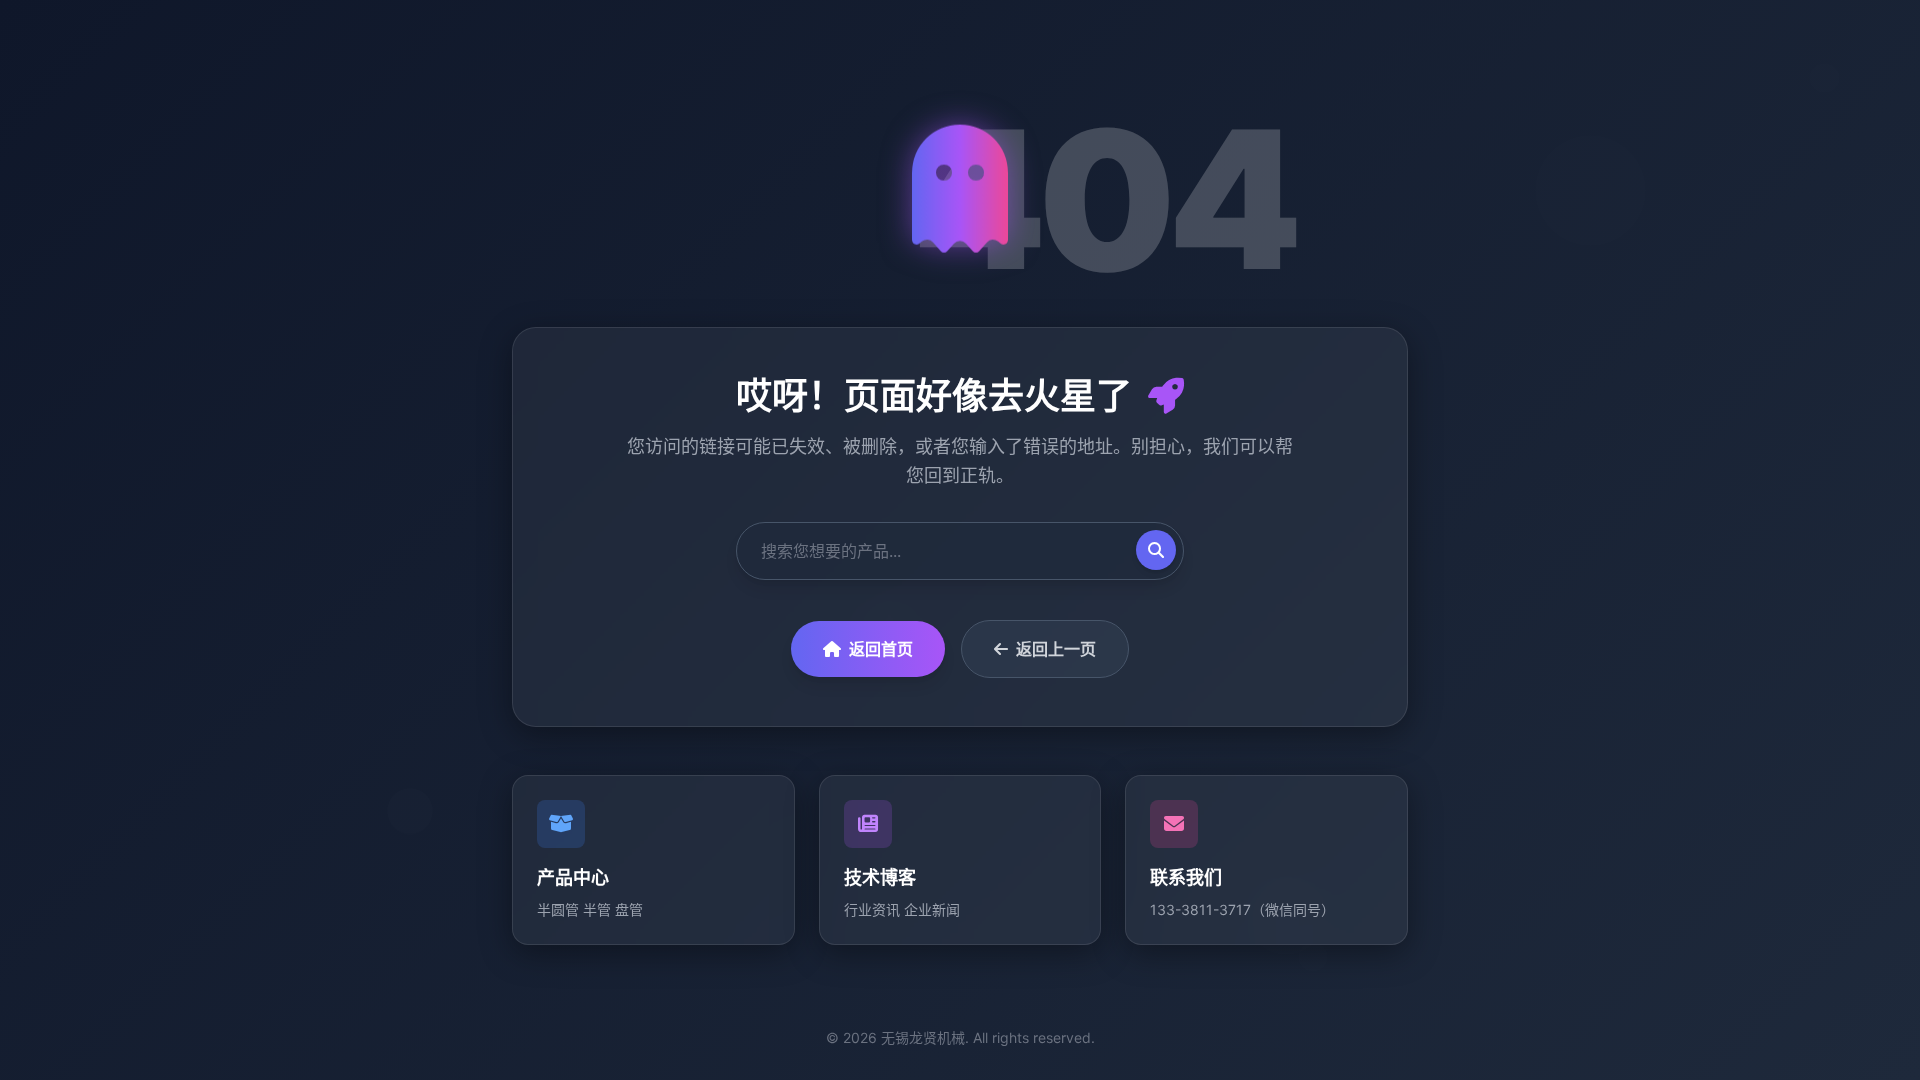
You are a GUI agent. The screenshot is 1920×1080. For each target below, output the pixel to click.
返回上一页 (1056, 649)
